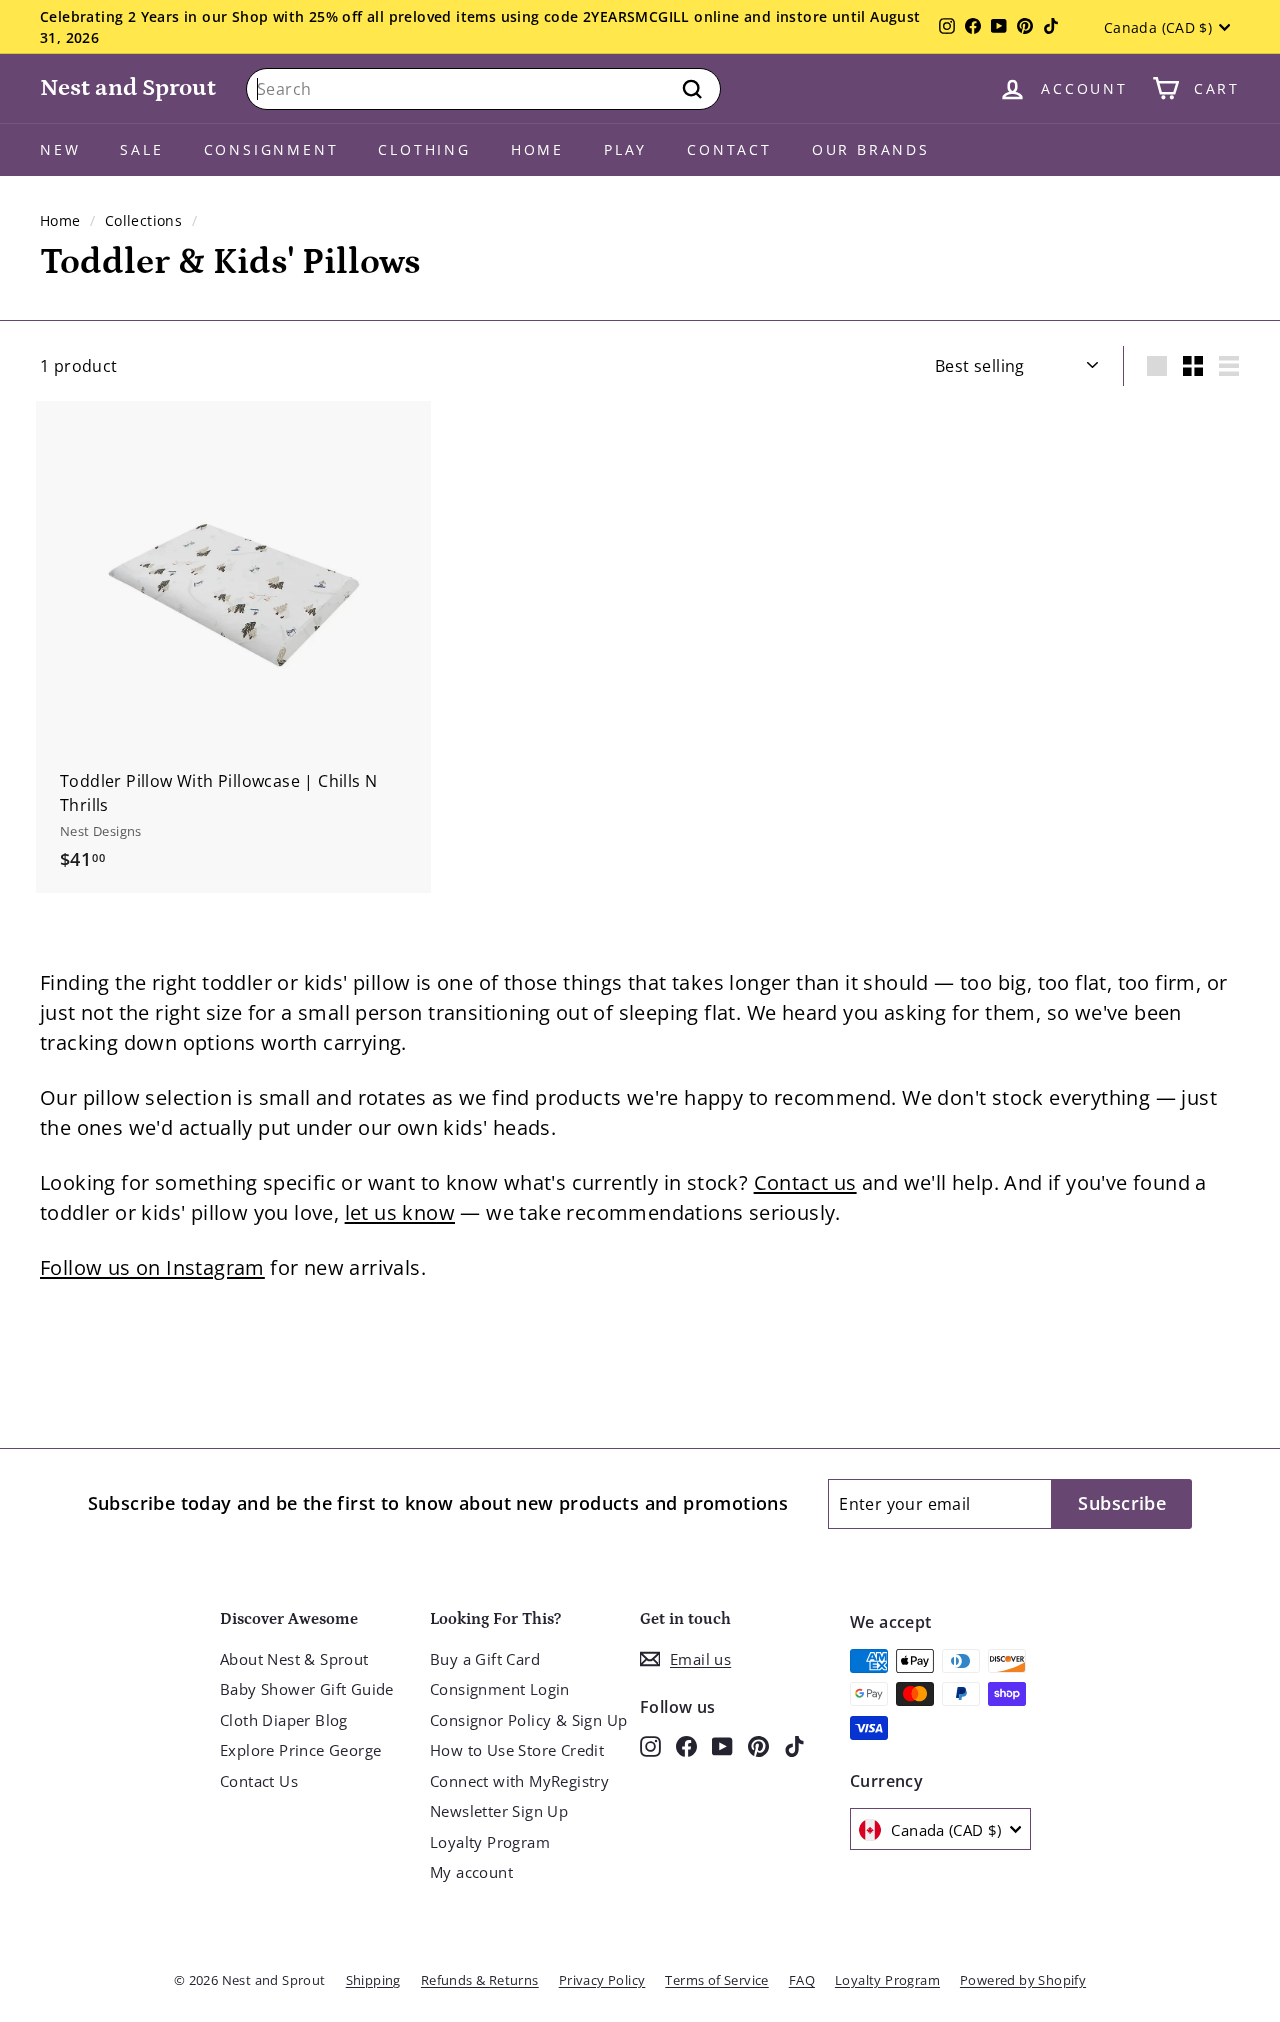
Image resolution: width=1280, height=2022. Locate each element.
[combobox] (483, 89)
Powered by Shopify (1023, 1980)
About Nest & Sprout (294, 1659)
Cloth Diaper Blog (284, 1720)
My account (471, 1872)
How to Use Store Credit (517, 1750)
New (60, 149)
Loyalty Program (490, 1842)
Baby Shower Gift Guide (307, 1689)
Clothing (424, 149)
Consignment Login (500, 1689)
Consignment (271, 149)
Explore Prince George (300, 1750)
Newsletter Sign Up (499, 1811)
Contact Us (259, 1781)
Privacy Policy (602, 1980)
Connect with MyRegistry (519, 1781)
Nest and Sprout (128, 87)
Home (537, 149)
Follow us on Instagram (152, 1267)
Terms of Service (716, 1980)
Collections (143, 220)
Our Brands (871, 149)
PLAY (625, 149)
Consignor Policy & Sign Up (528, 1720)
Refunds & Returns (480, 1980)
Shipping (373, 1980)
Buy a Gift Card (485, 1659)
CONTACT (729, 149)
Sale (141, 149)
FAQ (802, 1980)
